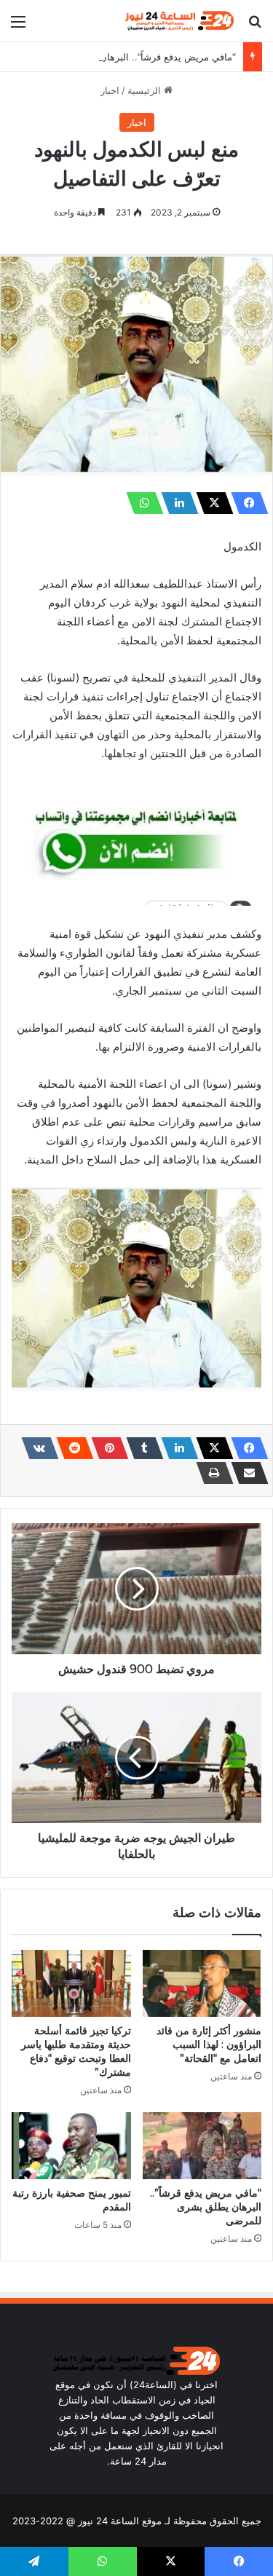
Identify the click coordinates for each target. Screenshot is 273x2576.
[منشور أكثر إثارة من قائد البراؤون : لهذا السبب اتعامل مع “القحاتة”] (202, 1983)
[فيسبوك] (245, 503)
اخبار (110, 90)
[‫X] (210, 503)
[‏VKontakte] (36, 1448)
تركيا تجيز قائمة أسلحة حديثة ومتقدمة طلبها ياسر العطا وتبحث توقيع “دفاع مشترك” (76, 2051)
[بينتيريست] (106, 1448)
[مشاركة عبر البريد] (245, 1473)
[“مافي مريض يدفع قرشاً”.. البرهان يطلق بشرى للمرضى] (202, 2146)
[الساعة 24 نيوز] (178, 21)
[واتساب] (141, 503)
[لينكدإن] (175, 503)
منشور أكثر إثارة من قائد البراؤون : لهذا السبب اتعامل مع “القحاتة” (209, 2044)
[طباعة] (210, 1473)
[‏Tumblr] (141, 1448)
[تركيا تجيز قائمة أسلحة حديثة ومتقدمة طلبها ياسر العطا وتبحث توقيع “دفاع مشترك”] (71, 1983)
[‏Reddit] (71, 1448)
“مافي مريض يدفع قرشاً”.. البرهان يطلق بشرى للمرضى (124, 57)
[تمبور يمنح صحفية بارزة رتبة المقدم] (71, 2146)
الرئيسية (146, 90)
